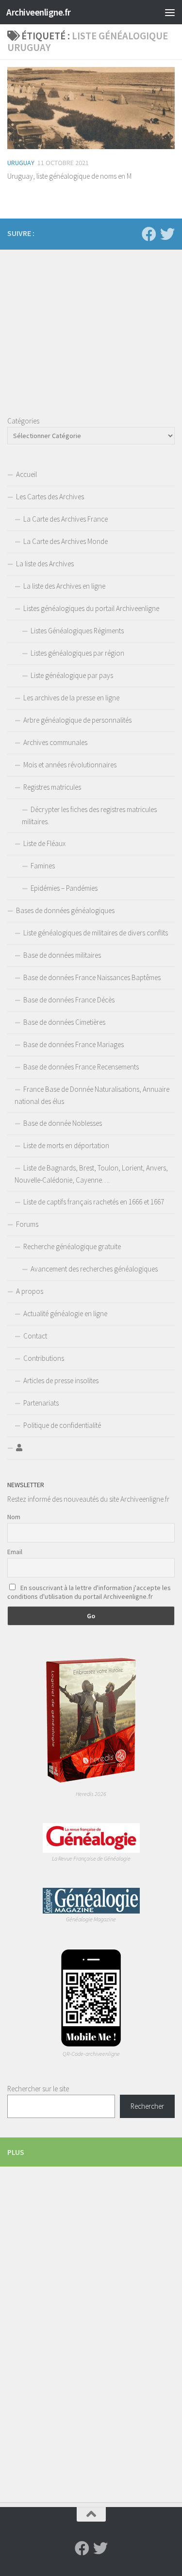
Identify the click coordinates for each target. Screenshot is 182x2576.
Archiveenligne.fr (39, 12)
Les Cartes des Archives (50, 497)
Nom (14, 1517)
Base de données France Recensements (81, 1067)
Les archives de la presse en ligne (71, 698)
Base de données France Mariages (74, 1044)
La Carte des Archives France (66, 519)
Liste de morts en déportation (66, 1145)
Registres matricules (52, 787)
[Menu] (170, 12)
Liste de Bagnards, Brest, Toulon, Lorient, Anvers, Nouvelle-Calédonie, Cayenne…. (91, 1174)
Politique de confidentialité (62, 1425)
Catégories (23, 421)
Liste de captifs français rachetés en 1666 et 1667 (94, 1202)
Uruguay (21, 163)
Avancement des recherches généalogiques (94, 1269)
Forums (27, 1224)
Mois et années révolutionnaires (70, 765)
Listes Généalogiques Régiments (77, 631)
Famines (43, 866)
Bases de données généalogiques (65, 910)
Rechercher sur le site (38, 2089)
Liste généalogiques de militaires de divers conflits (96, 933)
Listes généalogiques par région (77, 653)
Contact (35, 1336)
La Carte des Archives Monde (66, 541)
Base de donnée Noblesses (63, 1123)
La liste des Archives (45, 564)
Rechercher (147, 2106)
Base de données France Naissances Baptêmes (92, 977)
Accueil (26, 474)
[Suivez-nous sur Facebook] (149, 234)
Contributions (44, 1358)
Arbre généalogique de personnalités (77, 720)
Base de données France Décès (69, 1000)
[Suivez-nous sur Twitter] (167, 234)
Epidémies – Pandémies (64, 888)
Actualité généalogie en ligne (65, 1313)
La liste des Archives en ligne (64, 586)
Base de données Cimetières (64, 1022)
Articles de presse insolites (61, 1381)
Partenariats (41, 1403)
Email (15, 1552)
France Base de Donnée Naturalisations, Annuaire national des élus (92, 1095)
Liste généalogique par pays (72, 675)
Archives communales (55, 742)
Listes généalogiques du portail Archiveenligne (91, 608)
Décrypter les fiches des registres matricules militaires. (89, 815)
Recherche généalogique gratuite (72, 1246)
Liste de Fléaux (44, 843)
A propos (30, 1291)
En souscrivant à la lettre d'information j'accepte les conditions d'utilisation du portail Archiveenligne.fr (89, 1592)
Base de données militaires (62, 955)
